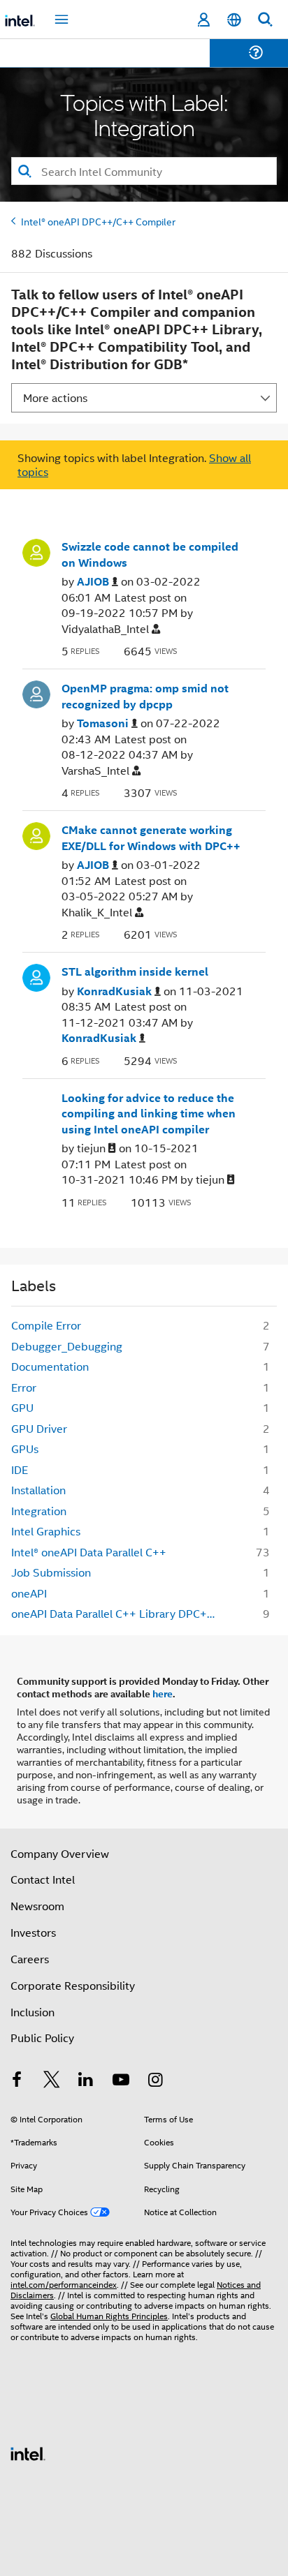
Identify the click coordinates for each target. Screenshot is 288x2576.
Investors (33, 1932)
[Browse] (50, 61)
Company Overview (60, 1853)
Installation (38, 1490)
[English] (234, 20)
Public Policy (42, 2038)
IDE (20, 1469)
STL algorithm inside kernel (135, 971)
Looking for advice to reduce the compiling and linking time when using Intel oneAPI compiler (149, 1114)
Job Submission (51, 1572)
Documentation (50, 1366)
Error (24, 1387)
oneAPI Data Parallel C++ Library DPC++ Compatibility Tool (120, 1613)
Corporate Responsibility (73, 1985)
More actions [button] (55, 397)
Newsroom (37, 1906)
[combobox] (144, 171)
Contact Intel (43, 1879)
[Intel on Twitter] (52, 2081)
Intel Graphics (46, 1531)
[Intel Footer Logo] (28, 2452)
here (163, 1693)
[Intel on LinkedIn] (86, 2081)
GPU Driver (39, 1428)
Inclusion (33, 2012)
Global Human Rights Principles (109, 2315)
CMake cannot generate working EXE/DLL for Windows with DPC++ (151, 838)
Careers (30, 1959)
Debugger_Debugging (67, 1346)
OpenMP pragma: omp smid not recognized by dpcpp (145, 696)
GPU (22, 1407)
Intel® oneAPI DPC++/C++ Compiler (98, 221)
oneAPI (29, 1593)
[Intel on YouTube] (121, 2081)
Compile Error (46, 1325)
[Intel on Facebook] (17, 2081)
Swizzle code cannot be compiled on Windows (150, 554)
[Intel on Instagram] (155, 2081)
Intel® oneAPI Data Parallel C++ (89, 1552)
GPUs (25, 1449)
